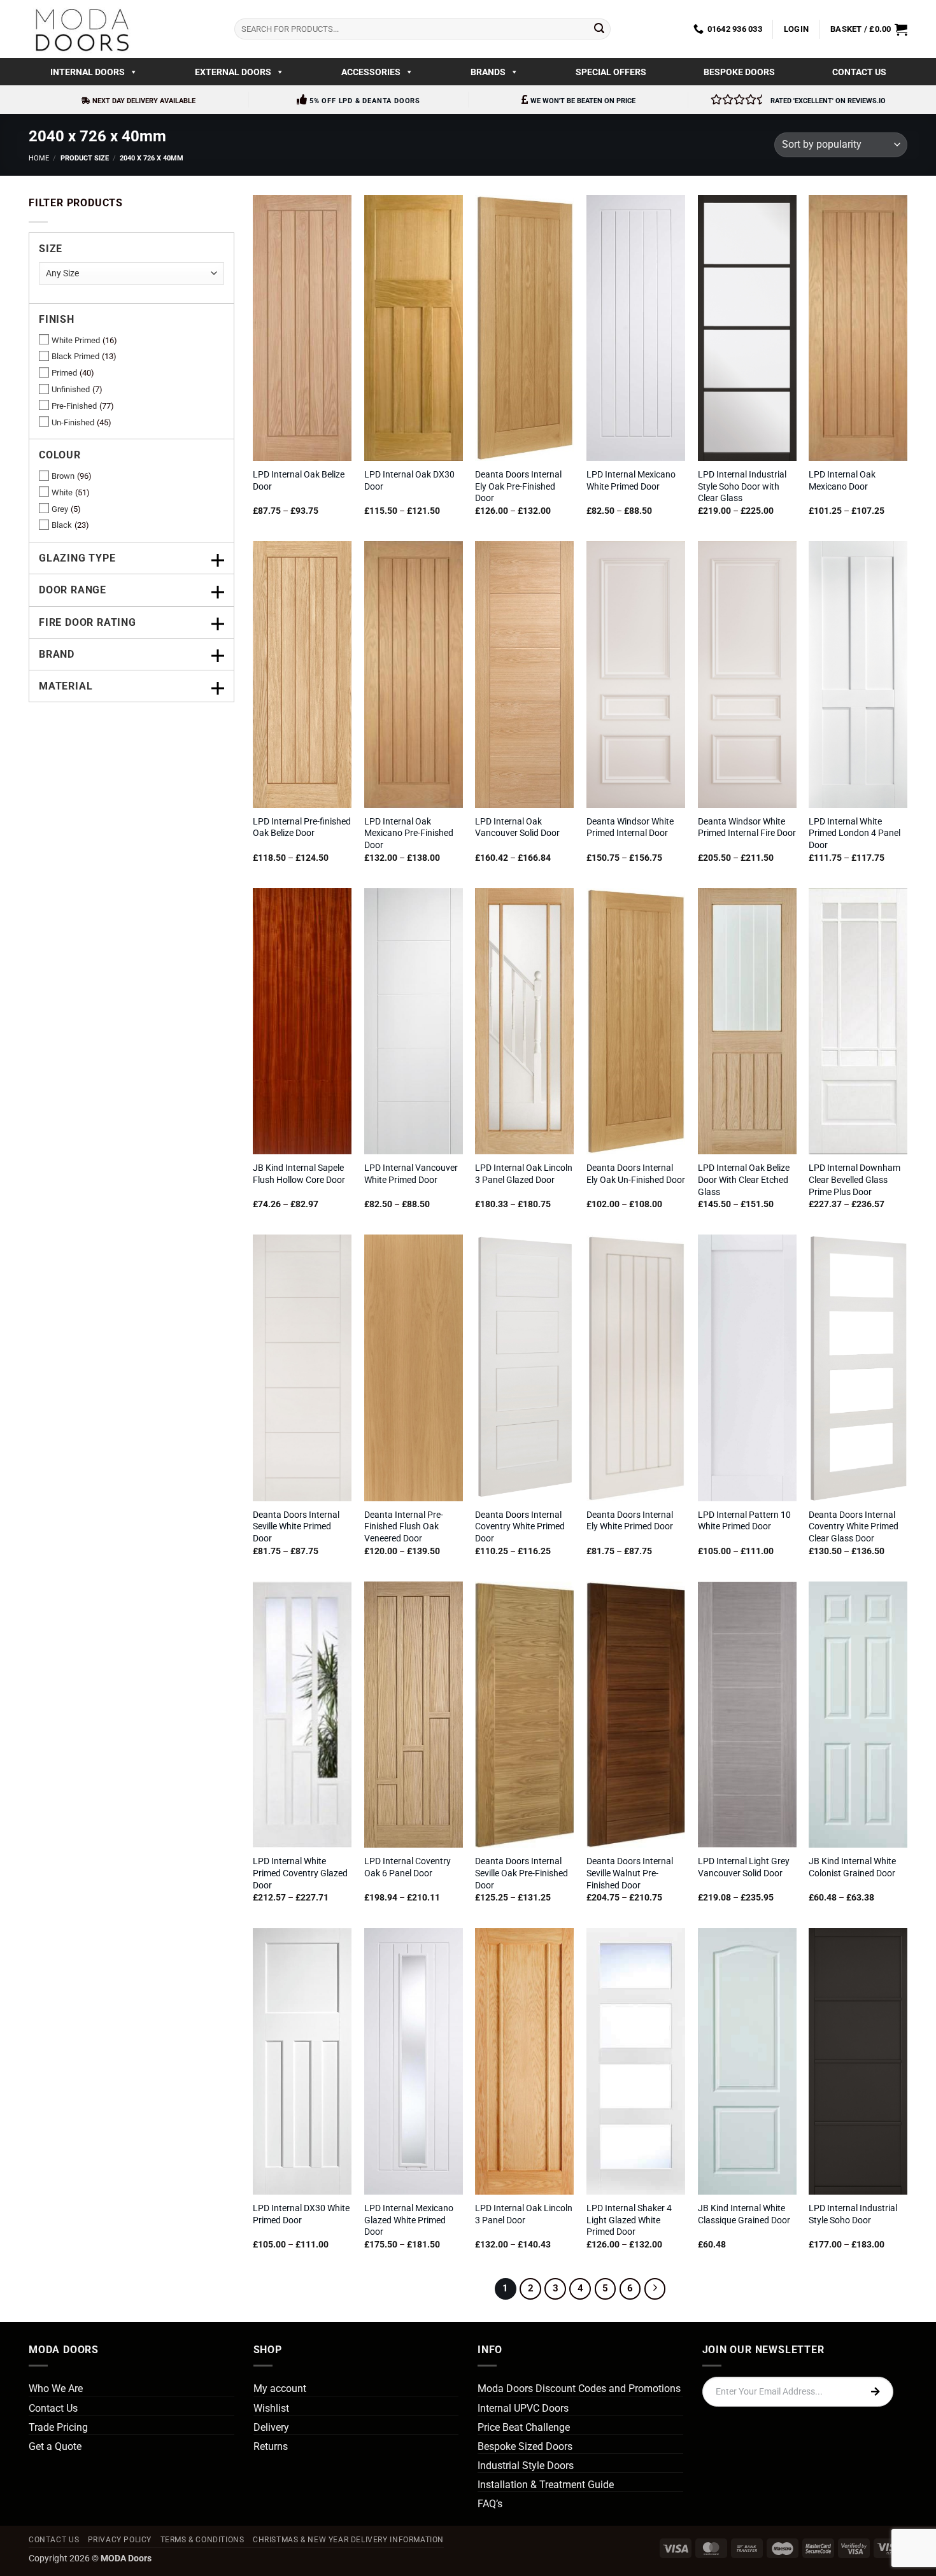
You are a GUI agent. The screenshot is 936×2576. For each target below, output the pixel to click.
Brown (63, 476)
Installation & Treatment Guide (546, 2485)
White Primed (76, 340)
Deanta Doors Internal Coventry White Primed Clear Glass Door (854, 1527)
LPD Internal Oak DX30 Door (409, 481)
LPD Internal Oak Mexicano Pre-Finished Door (409, 833)
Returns (271, 2446)
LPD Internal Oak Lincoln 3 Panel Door (524, 2214)
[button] (796, 29)
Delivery (271, 2427)
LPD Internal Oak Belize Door (299, 481)
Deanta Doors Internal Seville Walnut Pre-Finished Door (630, 1873)
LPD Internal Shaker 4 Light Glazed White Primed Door (629, 2220)
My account (280, 2388)
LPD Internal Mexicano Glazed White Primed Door (409, 2220)
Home (39, 158)
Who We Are (56, 2388)
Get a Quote (55, 2446)
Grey (60, 509)
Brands (488, 72)
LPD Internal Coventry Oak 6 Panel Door (408, 1867)
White (62, 492)
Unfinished (71, 389)
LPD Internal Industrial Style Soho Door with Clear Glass (742, 486)
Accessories (371, 72)
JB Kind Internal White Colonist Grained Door (852, 1867)
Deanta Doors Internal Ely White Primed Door (630, 1521)
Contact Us (859, 72)
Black (62, 525)
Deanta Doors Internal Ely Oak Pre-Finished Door (518, 486)
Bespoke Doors (739, 72)
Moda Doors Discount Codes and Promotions (579, 2388)
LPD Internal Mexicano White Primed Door (631, 481)
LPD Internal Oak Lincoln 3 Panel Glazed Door (524, 1174)
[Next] (655, 2289)
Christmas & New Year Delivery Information (348, 2540)
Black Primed (75, 356)
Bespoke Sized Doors (525, 2446)
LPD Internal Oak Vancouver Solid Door (517, 828)
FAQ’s (490, 2504)
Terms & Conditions (202, 2540)
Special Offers (611, 72)
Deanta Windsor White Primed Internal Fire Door (747, 828)
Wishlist (271, 2408)
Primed (64, 373)
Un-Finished (73, 422)
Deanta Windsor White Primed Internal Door (630, 828)
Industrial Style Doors (526, 2466)
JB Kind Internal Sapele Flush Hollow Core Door (299, 1174)
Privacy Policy (120, 2540)
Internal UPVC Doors (523, 2408)
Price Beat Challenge (524, 2427)
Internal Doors (88, 72)
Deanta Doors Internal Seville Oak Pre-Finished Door (521, 1873)
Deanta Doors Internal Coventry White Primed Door (520, 1527)
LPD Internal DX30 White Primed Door (301, 2214)
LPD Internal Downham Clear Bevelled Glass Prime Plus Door (854, 1180)
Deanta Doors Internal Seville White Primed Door (296, 1527)
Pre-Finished (74, 406)
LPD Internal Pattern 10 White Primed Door (744, 1521)
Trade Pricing (58, 2427)
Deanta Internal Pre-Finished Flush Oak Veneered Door (404, 1527)
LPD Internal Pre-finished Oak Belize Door (302, 828)
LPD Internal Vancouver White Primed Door (411, 1174)
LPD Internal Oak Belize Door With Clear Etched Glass (744, 1180)
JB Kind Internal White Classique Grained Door (744, 2214)
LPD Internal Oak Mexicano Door (842, 481)
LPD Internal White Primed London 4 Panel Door (854, 833)
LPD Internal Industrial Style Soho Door (853, 2214)
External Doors (233, 72)
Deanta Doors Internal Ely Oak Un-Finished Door (636, 1174)
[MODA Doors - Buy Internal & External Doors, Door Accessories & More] (82, 29)
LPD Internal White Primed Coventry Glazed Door (300, 1873)
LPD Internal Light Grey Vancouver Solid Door (744, 1867)
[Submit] (599, 29)
